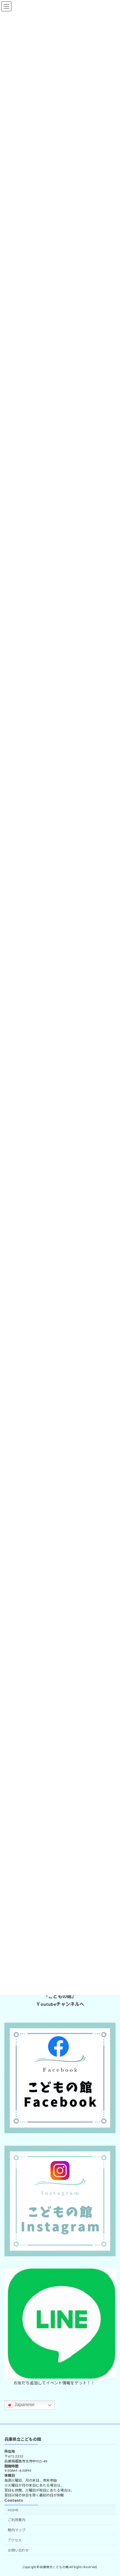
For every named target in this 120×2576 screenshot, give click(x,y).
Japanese (24, 2405)
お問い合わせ (18, 2550)
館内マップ (17, 2530)
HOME (13, 2510)
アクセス (15, 2540)
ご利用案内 (17, 2520)
